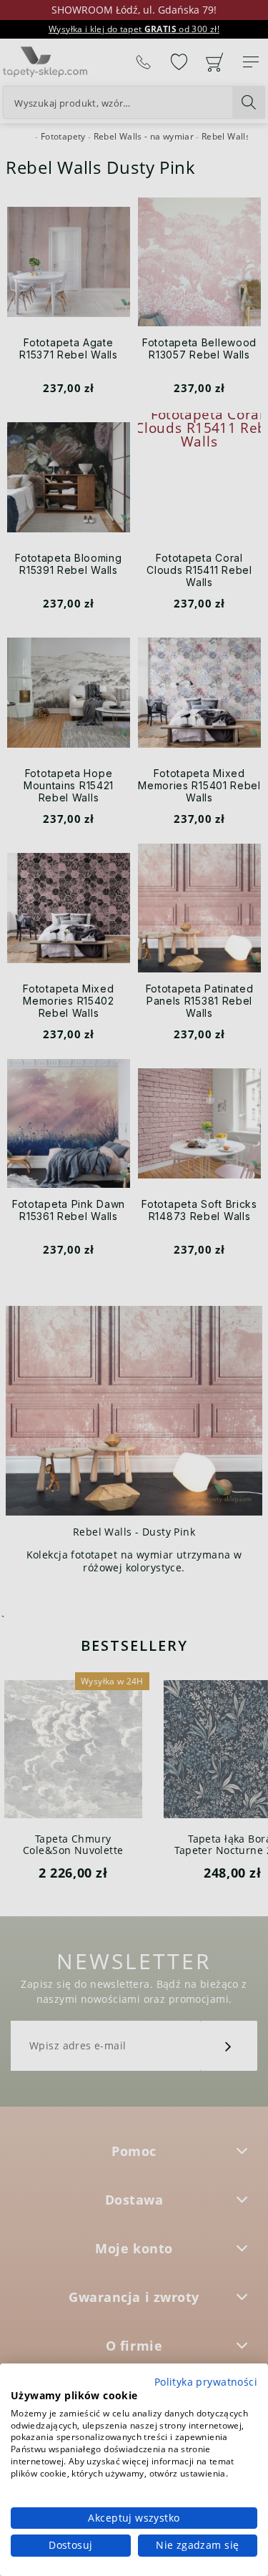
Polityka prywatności (206, 2382)
